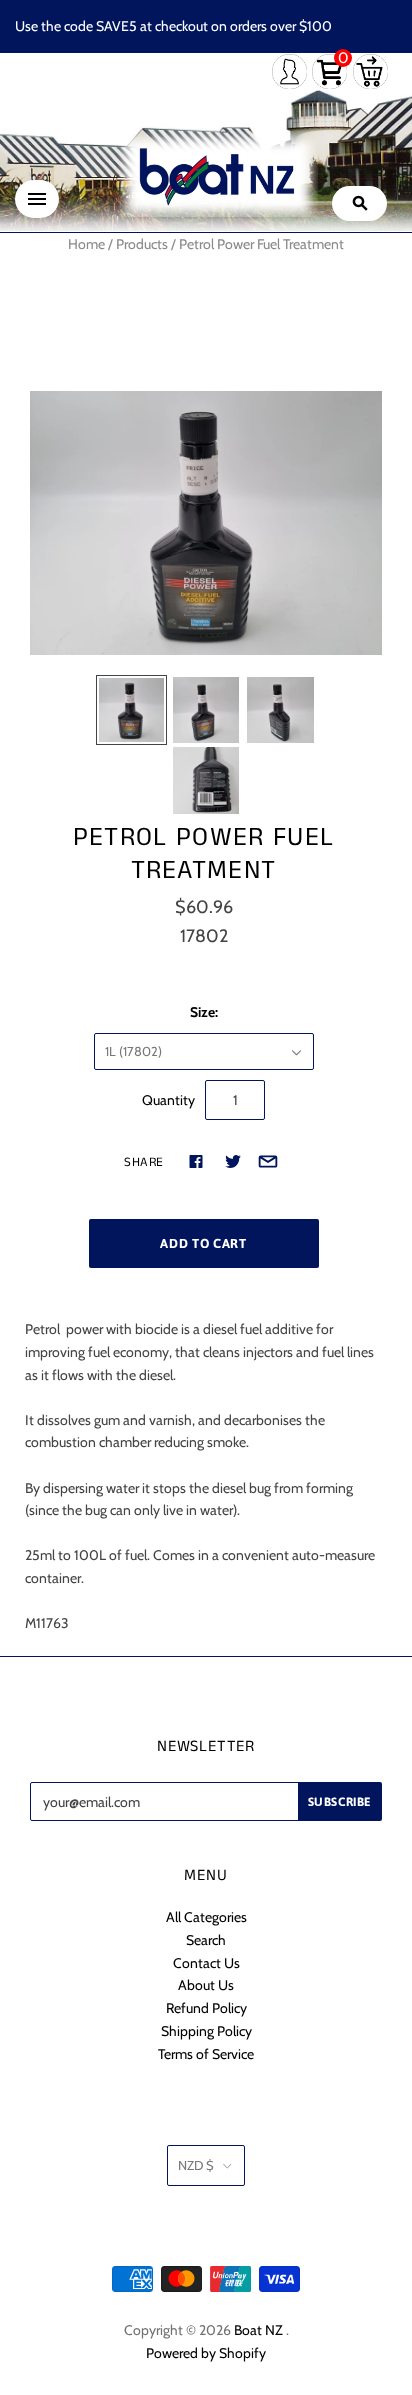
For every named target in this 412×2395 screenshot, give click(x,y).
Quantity (168, 1100)
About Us (206, 1985)
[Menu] (37, 199)
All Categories (206, 1917)
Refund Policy (206, 2008)
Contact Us (206, 1963)
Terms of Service (206, 2054)
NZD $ (196, 2165)
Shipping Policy (206, 2031)
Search (206, 1940)
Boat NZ (258, 2330)
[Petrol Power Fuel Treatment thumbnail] (131, 710)
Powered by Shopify (206, 2353)
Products (142, 244)
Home (86, 244)
